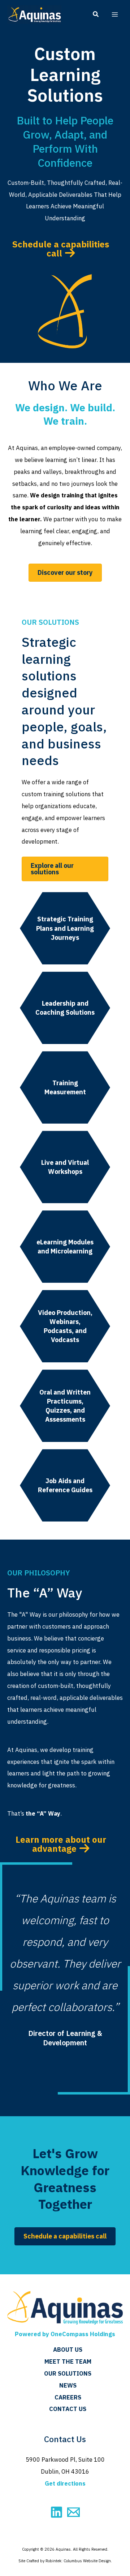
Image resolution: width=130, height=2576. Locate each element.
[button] (96, 15)
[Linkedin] (57, 2512)
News (68, 2385)
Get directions (65, 2483)
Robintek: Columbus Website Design (78, 2561)
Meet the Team (68, 2361)
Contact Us (68, 2409)
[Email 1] (73, 2512)
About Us (68, 2350)
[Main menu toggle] (115, 15)
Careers (68, 2397)
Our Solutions (68, 2373)
